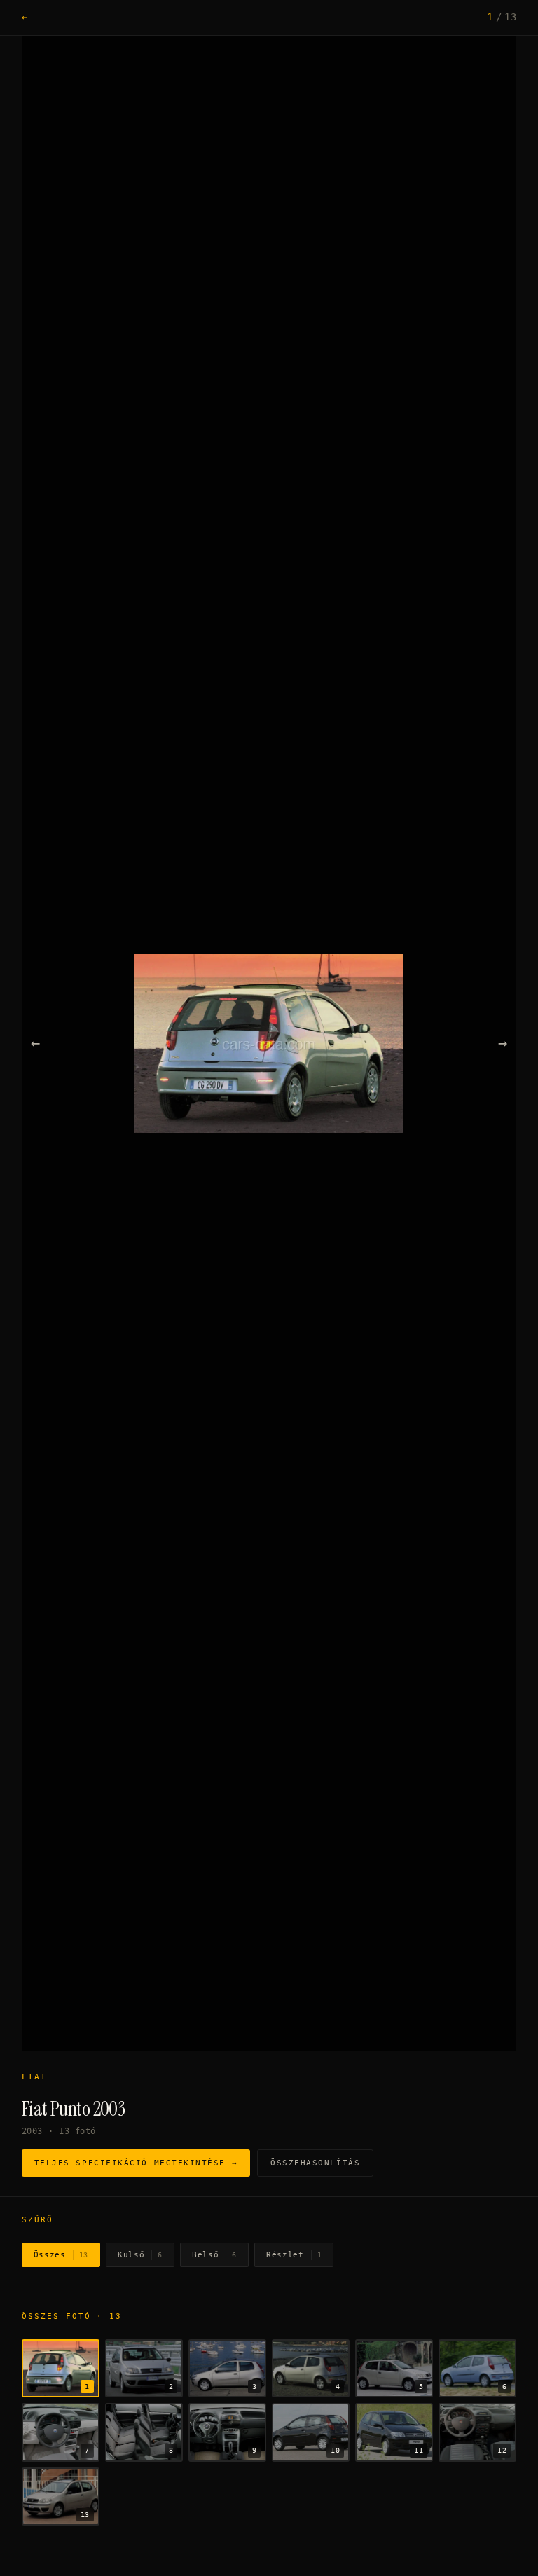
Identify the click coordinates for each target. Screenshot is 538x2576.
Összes (61, 2255)
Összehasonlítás (315, 2163)
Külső (140, 2255)
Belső (214, 2255)
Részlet (294, 2255)
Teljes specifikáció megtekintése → (136, 2163)
